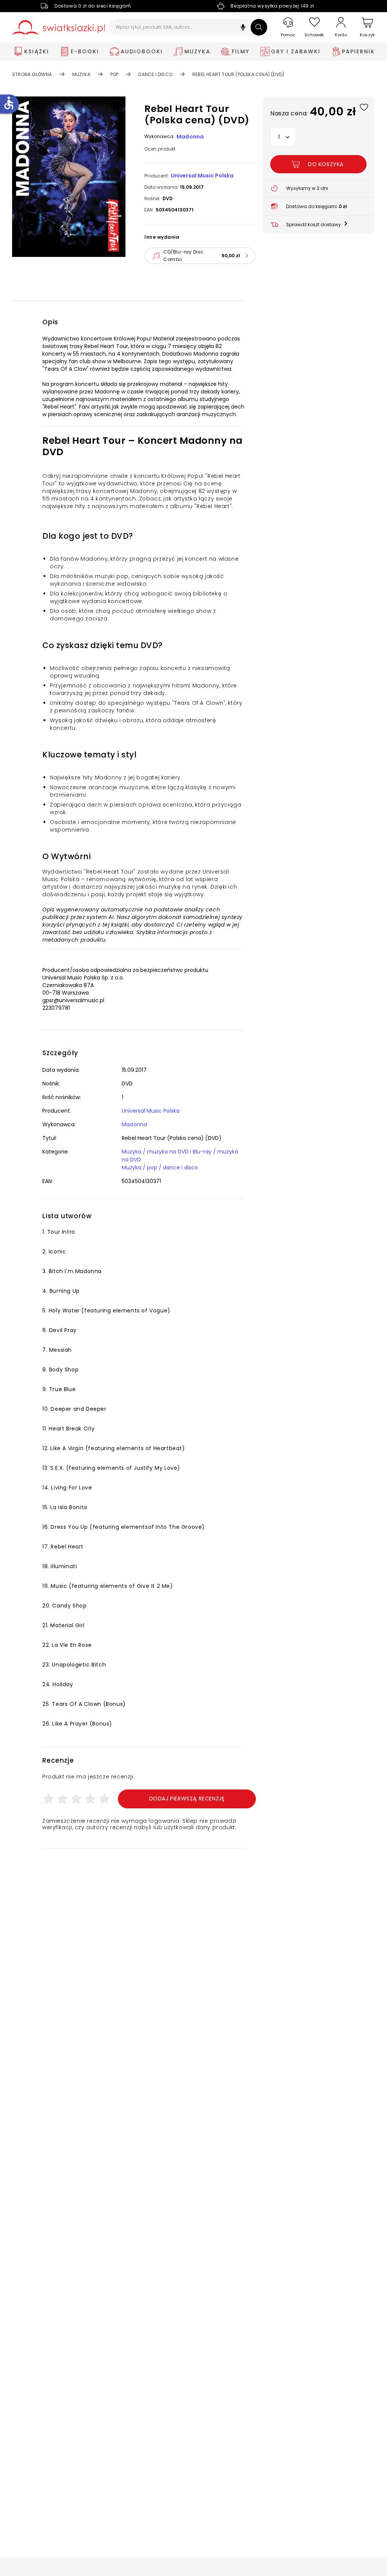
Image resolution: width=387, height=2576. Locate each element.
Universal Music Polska (202, 176)
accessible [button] (9, 103)
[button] (243, 28)
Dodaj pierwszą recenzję (187, 1799)
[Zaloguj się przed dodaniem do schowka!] (364, 107)
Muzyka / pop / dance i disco (160, 1168)
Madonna (190, 137)
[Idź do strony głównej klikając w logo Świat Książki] (58, 27)
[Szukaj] (259, 27)
